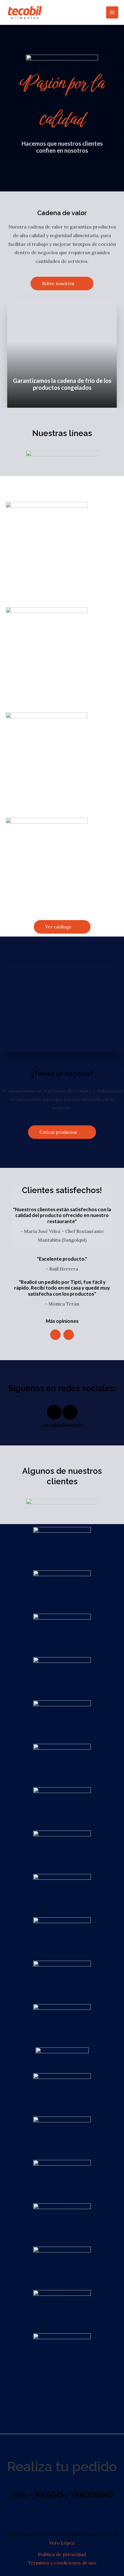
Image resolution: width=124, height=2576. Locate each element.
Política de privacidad (62, 2554)
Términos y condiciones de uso (62, 2563)
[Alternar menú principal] (112, 12)
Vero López (62, 2543)
